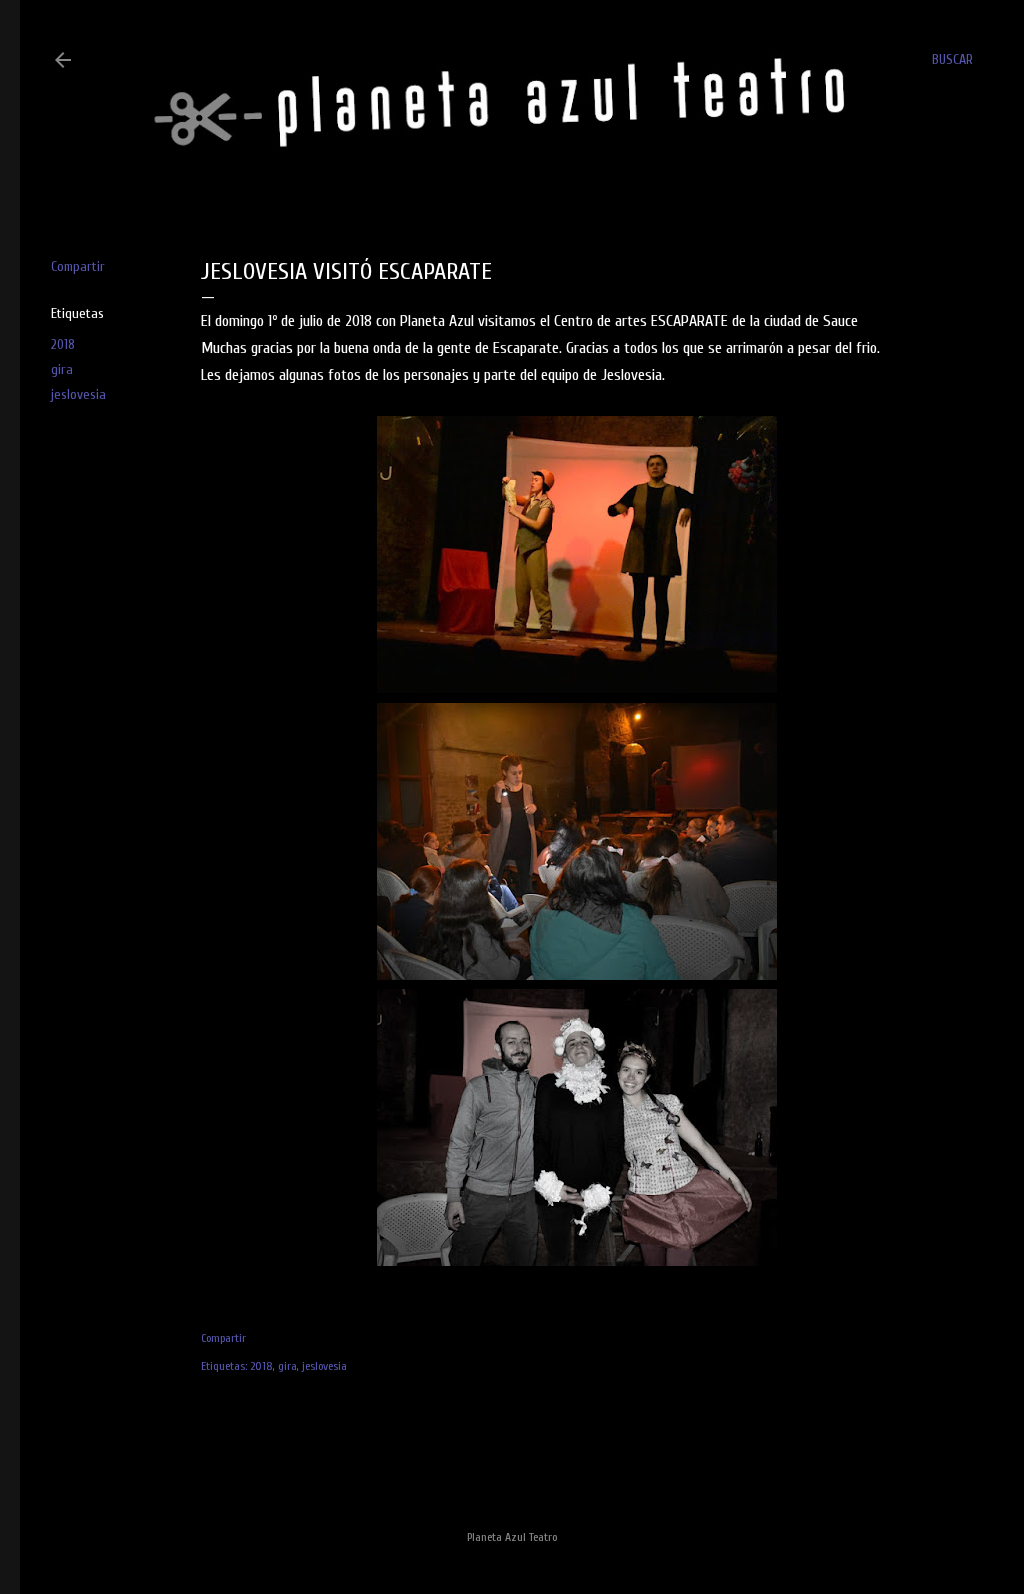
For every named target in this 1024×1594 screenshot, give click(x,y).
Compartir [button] (78, 266)
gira (62, 369)
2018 (63, 344)
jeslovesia (78, 394)
